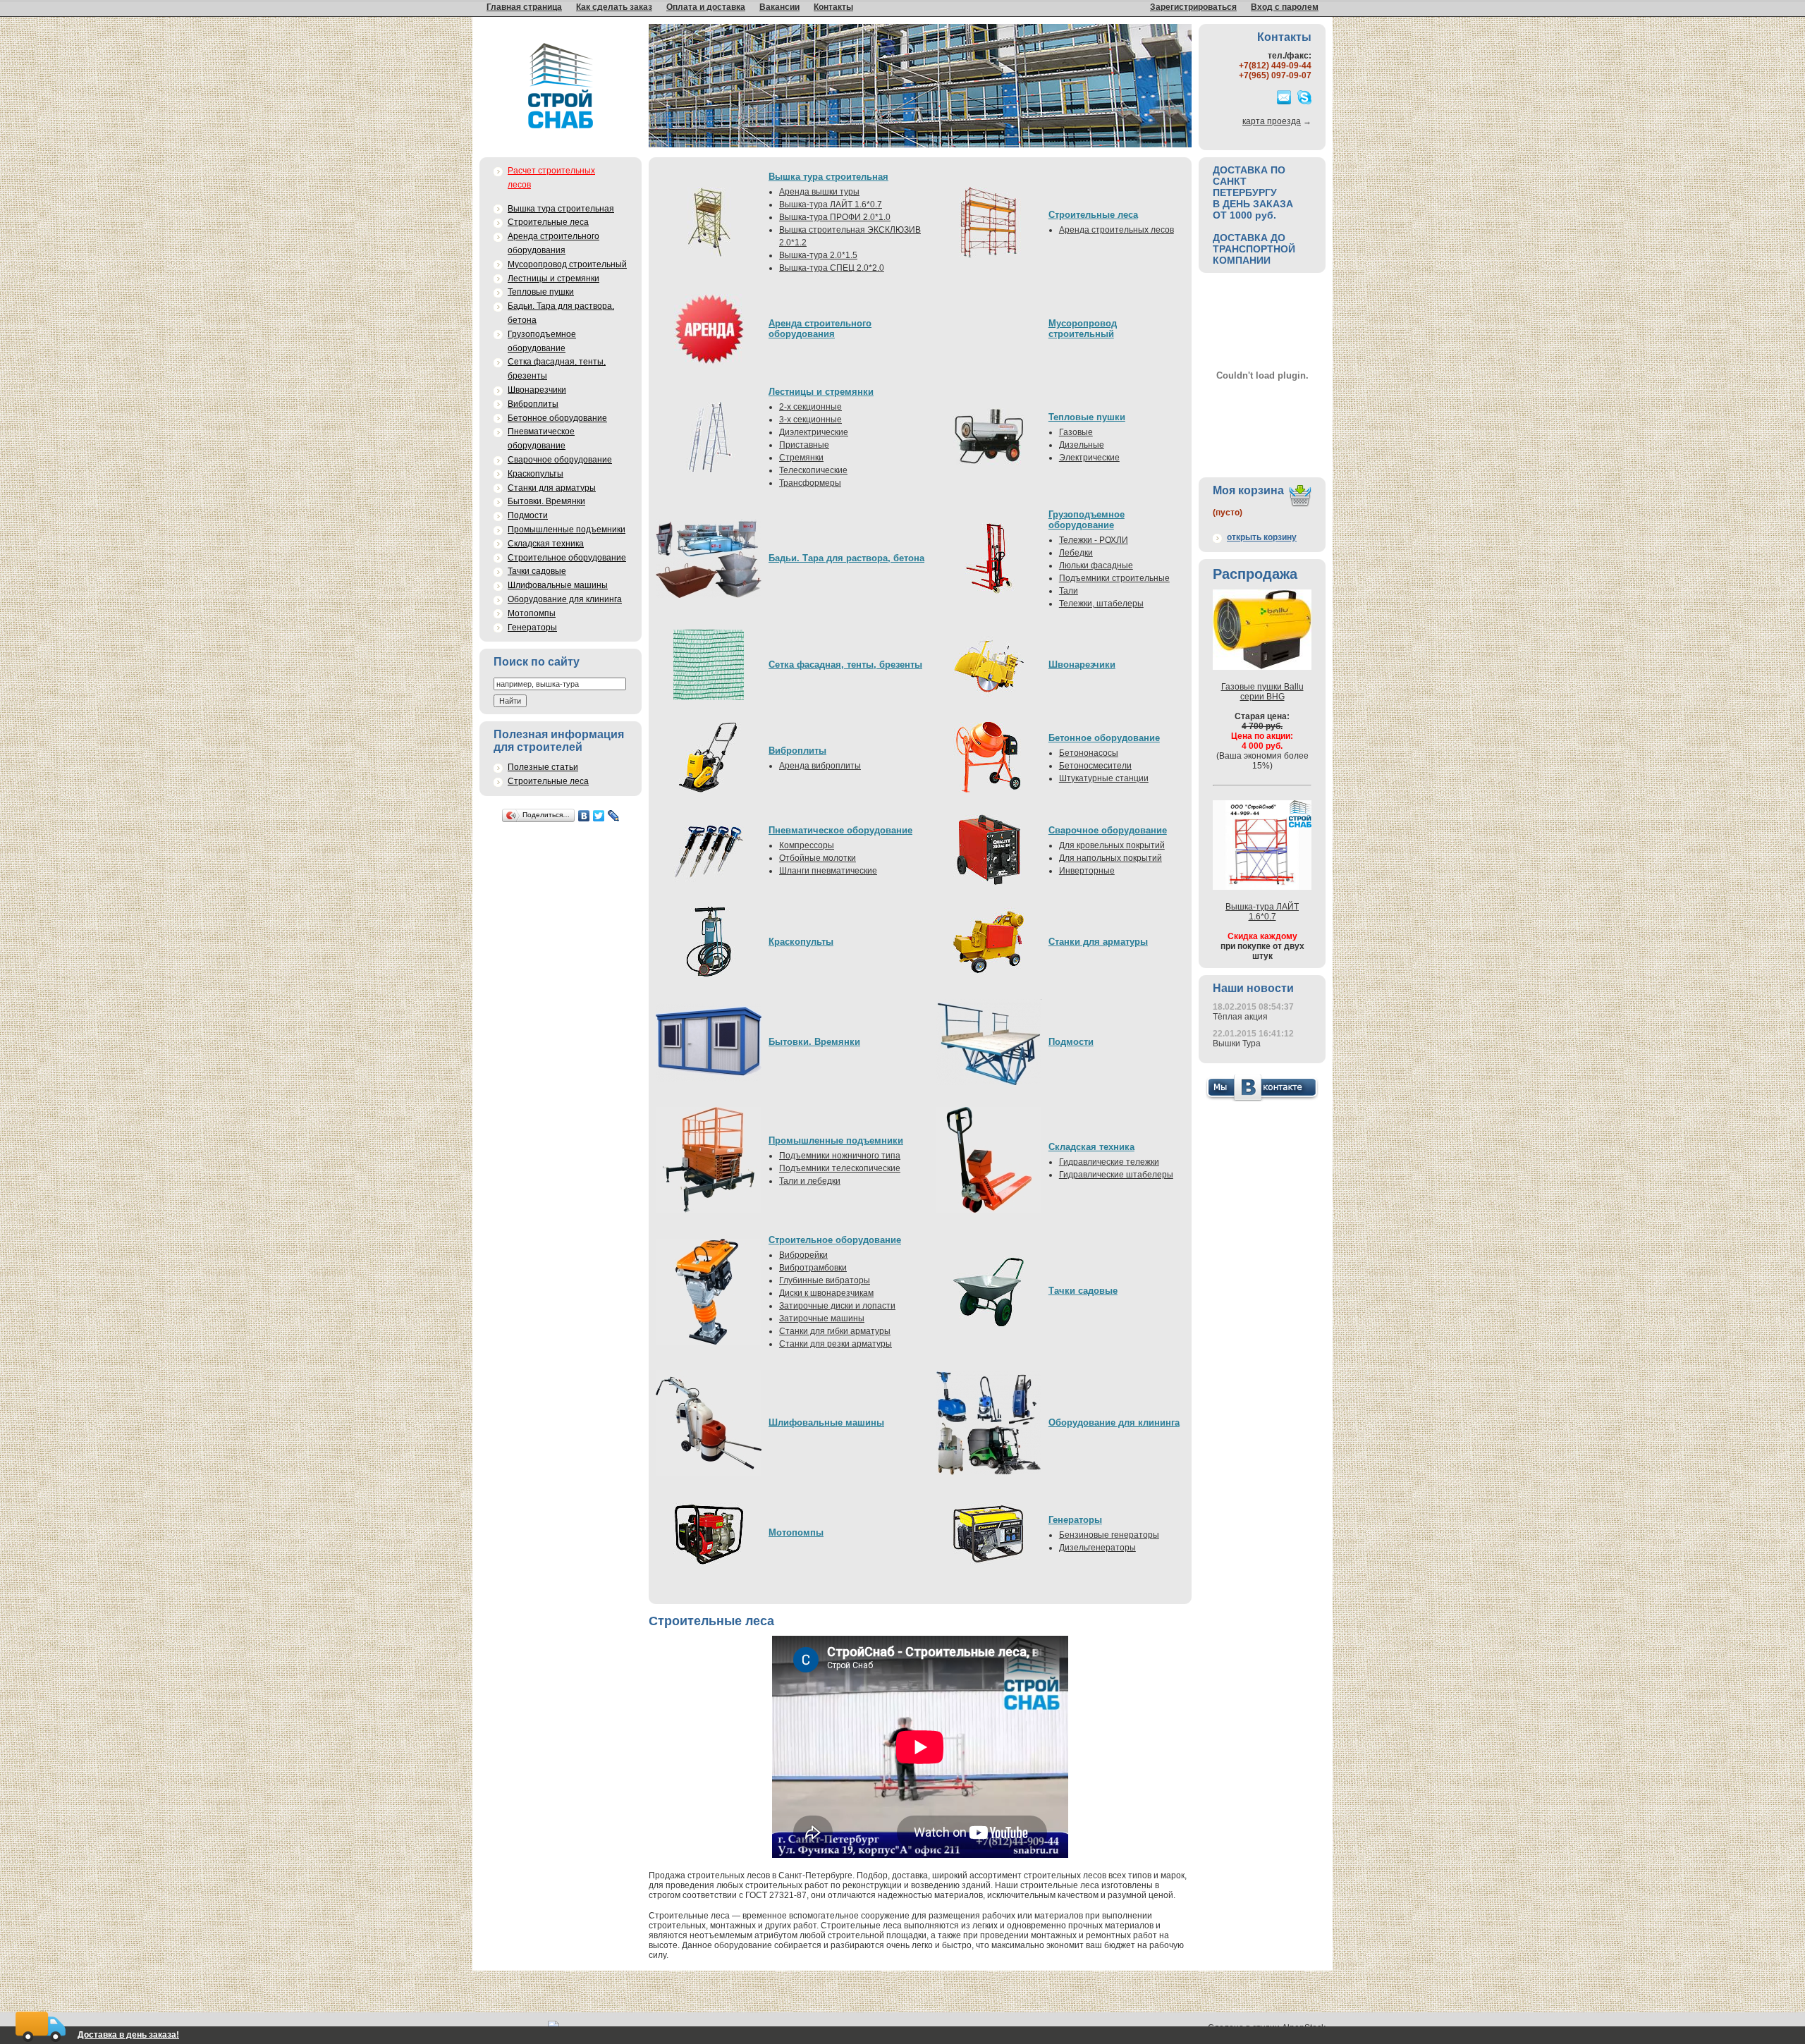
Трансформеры (810, 483)
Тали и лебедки (810, 1181)
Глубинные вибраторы (825, 1280)
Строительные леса (548, 222)
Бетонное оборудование (557, 418)
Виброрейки (803, 1255)
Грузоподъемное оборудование (542, 341)
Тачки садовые (537, 571)
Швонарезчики (537, 390)
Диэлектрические (814, 432)
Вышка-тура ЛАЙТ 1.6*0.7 (831, 204)
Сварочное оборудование (560, 460)
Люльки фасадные (1096, 565)
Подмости (528, 515)
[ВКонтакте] (584, 816)
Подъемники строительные (1114, 578)
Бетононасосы (1089, 753)
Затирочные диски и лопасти (837, 1306)
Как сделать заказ (614, 7)
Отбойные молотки (818, 858)
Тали (1069, 591)
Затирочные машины (822, 1318)
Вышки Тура (1237, 1044)
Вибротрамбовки (813, 1268)
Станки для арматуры (552, 488)
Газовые (1076, 432)
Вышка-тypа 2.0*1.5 (818, 255)
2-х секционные (810, 407)
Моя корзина (1248, 490)
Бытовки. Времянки (546, 501)
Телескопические (813, 470)
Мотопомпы (532, 613)
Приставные (804, 445)
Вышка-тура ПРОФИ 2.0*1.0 (835, 217)
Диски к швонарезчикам (826, 1293)
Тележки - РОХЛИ (1094, 540)
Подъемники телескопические (840, 1168)
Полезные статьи (543, 767)
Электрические (1089, 458)
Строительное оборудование (567, 558)
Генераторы (532, 628)
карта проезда (1272, 121)
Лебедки (1076, 553)
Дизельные (1082, 445)
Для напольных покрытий (1110, 858)
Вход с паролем (1285, 7)
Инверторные (1087, 871)
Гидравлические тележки (1109, 1162)
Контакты (833, 7)
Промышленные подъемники (567, 530)
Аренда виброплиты (820, 766)
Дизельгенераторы (1097, 1548)
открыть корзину (1262, 537)
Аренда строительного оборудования (553, 243)
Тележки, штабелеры (1101, 604)
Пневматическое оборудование (541, 439)
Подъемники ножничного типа (840, 1156)
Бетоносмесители (1095, 766)
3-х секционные (810, 420)
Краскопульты (536, 474)
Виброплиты (533, 404)
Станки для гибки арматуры (835, 1331)
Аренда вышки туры (819, 192)
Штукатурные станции (1104, 778)
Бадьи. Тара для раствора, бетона (561, 313)
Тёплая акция (1240, 1017)
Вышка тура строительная (561, 209)
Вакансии (779, 7)
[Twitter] (599, 816)
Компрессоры (807, 845)
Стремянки (801, 458)
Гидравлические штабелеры (1116, 1175)
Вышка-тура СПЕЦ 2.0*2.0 (832, 268)
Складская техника (546, 544)
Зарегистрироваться (1193, 7)
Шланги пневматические (828, 871)
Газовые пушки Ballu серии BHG (1262, 692)
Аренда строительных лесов (1116, 230)
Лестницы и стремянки (553, 279)
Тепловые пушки (541, 292)
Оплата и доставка (706, 7)
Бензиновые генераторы (1109, 1535)
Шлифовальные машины (558, 585)
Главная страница (524, 7)
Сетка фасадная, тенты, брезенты (557, 369)
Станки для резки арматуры (836, 1344)
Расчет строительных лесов (551, 178)
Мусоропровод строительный (567, 264)
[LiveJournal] (614, 816)
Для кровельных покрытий (1112, 845)
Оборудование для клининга (565, 599)
